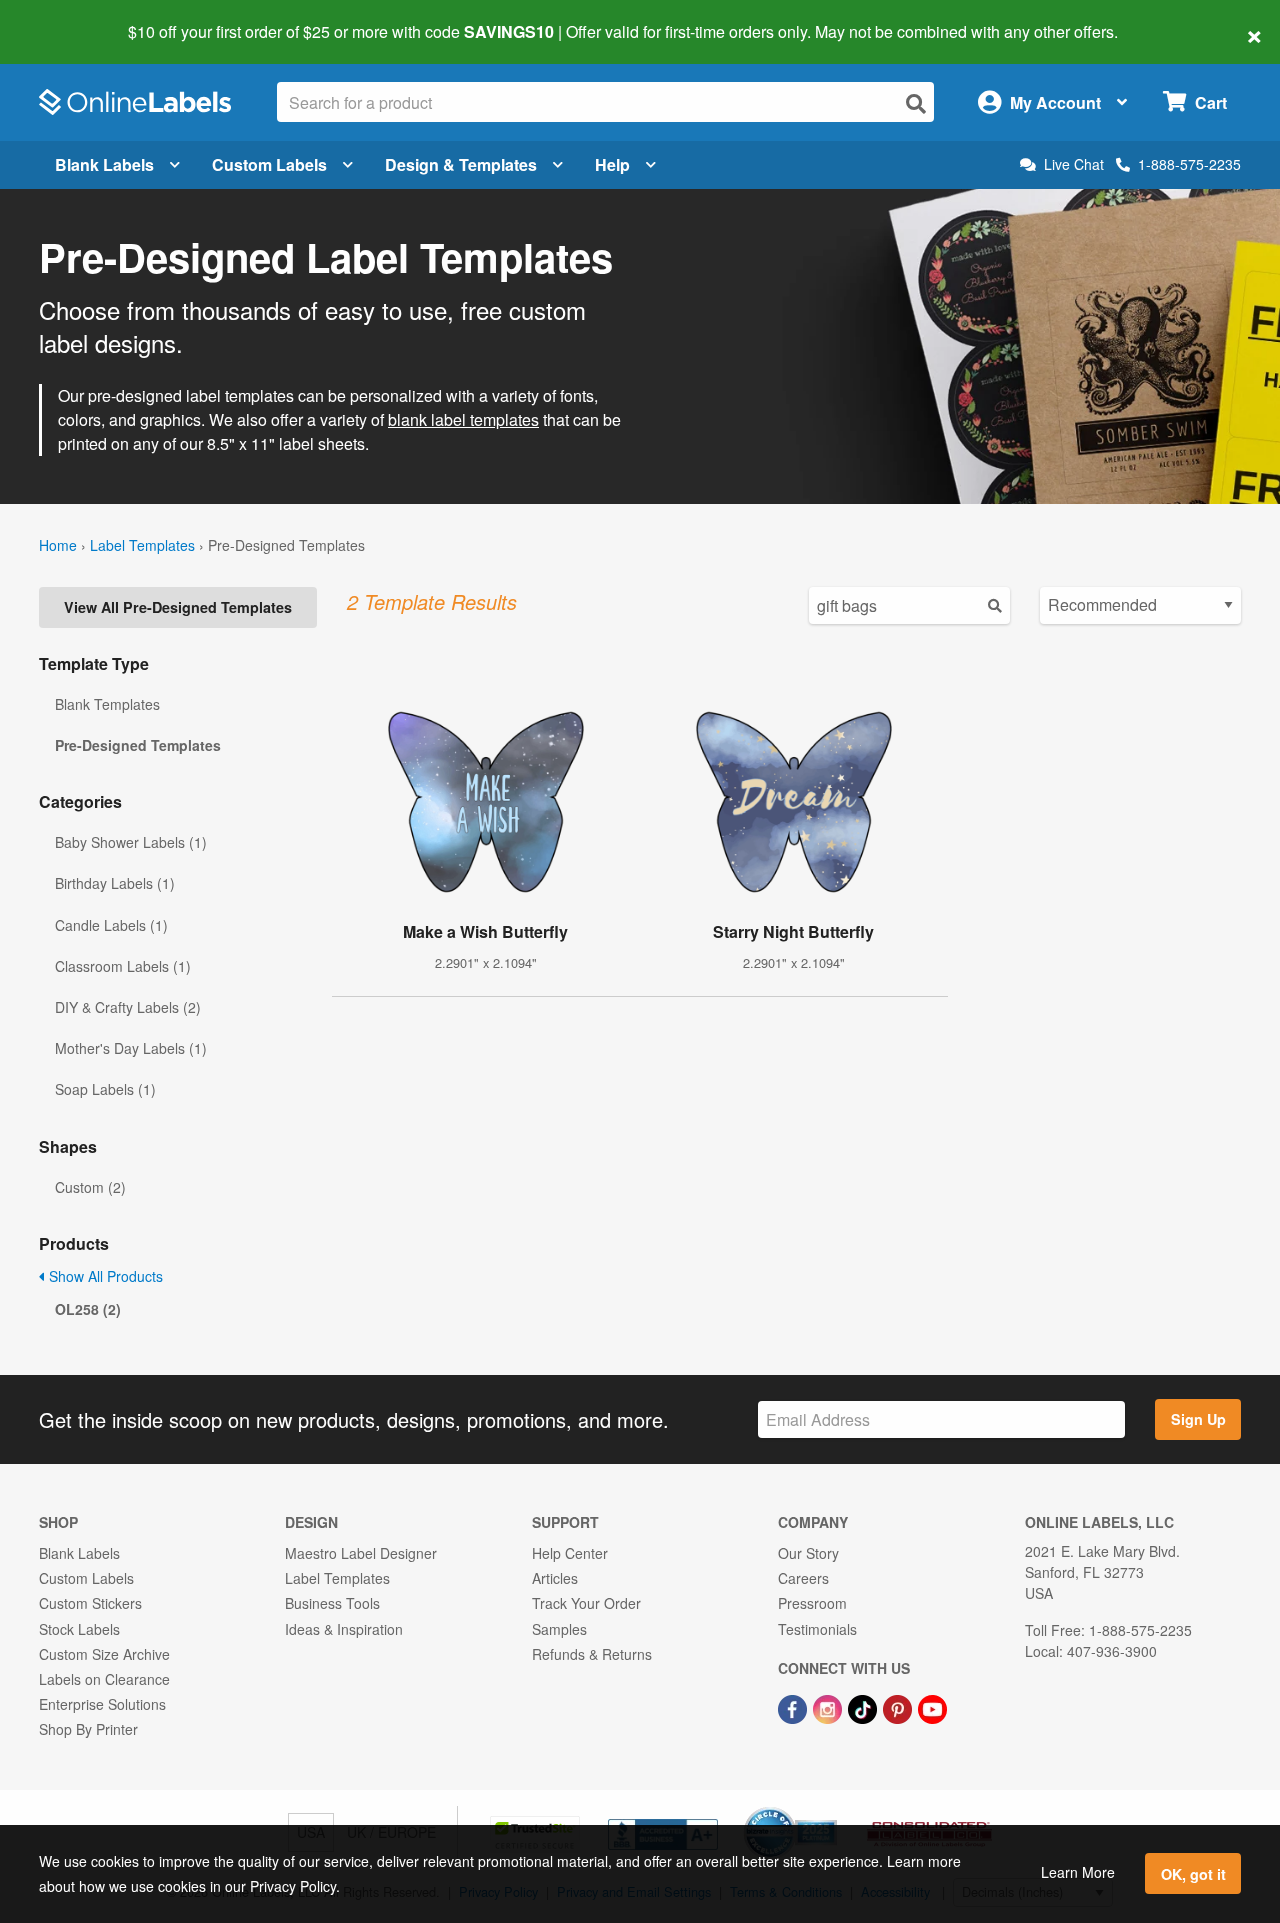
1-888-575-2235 (1189, 164)
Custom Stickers (90, 1603)
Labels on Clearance (104, 1679)
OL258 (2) (88, 1309)
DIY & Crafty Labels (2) (128, 1007)
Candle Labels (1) (111, 925)
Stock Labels (79, 1629)
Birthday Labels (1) (115, 883)
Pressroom (812, 1603)
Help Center (570, 1553)
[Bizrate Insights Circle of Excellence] (830, 1809)
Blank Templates (107, 704)
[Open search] (916, 103)
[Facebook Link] (794, 1707)
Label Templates (142, 545)
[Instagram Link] (829, 1707)
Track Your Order (586, 1603)
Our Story (808, 1553)
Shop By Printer (88, 1729)
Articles (555, 1578)
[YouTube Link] (932, 1707)
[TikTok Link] (864, 1707)
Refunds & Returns (592, 1654)
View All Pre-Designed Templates (178, 607)
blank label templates (463, 419)
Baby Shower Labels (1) (131, 842)
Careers (803, 1578)
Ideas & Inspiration (344, 1629)
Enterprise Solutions (102, 1704)
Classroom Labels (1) (123, 966)
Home (58, 545)
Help (612, 164)
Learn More (1078, 1872)
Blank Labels (104, 164)
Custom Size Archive (104, 1654)
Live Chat (1074, 164)
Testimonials (817, 1629)
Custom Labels (269, 164)
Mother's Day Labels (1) (131, 1048)
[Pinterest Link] (899, 1707)
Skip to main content (72, 18)
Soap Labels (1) (105, 1089)
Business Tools (332, 1603)
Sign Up (1198, 1419)
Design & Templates (461, 164)
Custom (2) (90, 1187)
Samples (559, 1629)
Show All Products (104, 1276)
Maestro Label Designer (361, 1553)
